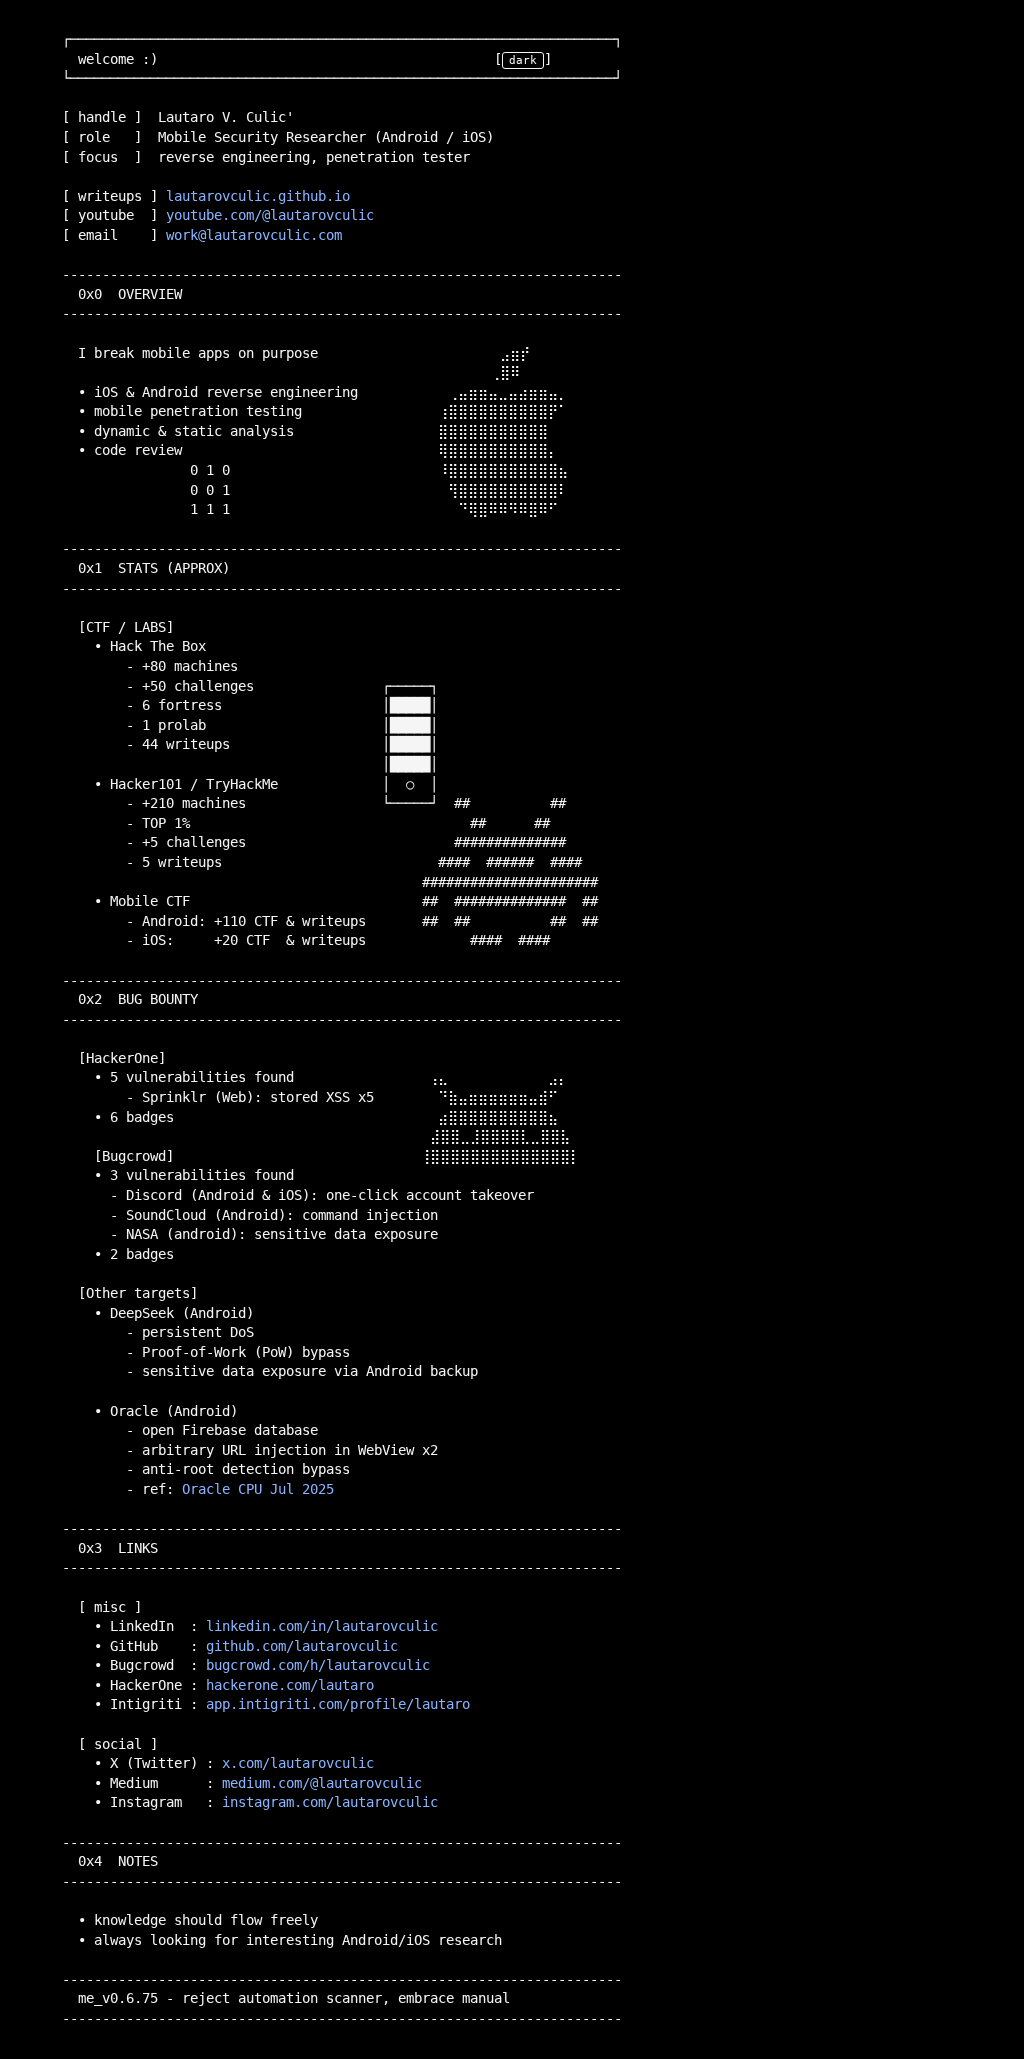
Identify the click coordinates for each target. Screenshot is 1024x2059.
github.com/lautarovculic (302, 1646)
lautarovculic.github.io (258, 196)
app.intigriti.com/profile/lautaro (338, 1704)
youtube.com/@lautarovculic (270, 215)
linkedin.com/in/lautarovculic (322, 1626)
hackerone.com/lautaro (290, 1685)
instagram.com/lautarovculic (330, 1802)
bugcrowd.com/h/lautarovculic (318, 1665)
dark (523, 60)
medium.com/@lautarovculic (322, 1783)
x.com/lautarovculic (298, 1763)
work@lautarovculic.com (254, 235)
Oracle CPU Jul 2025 (258, 1489)
